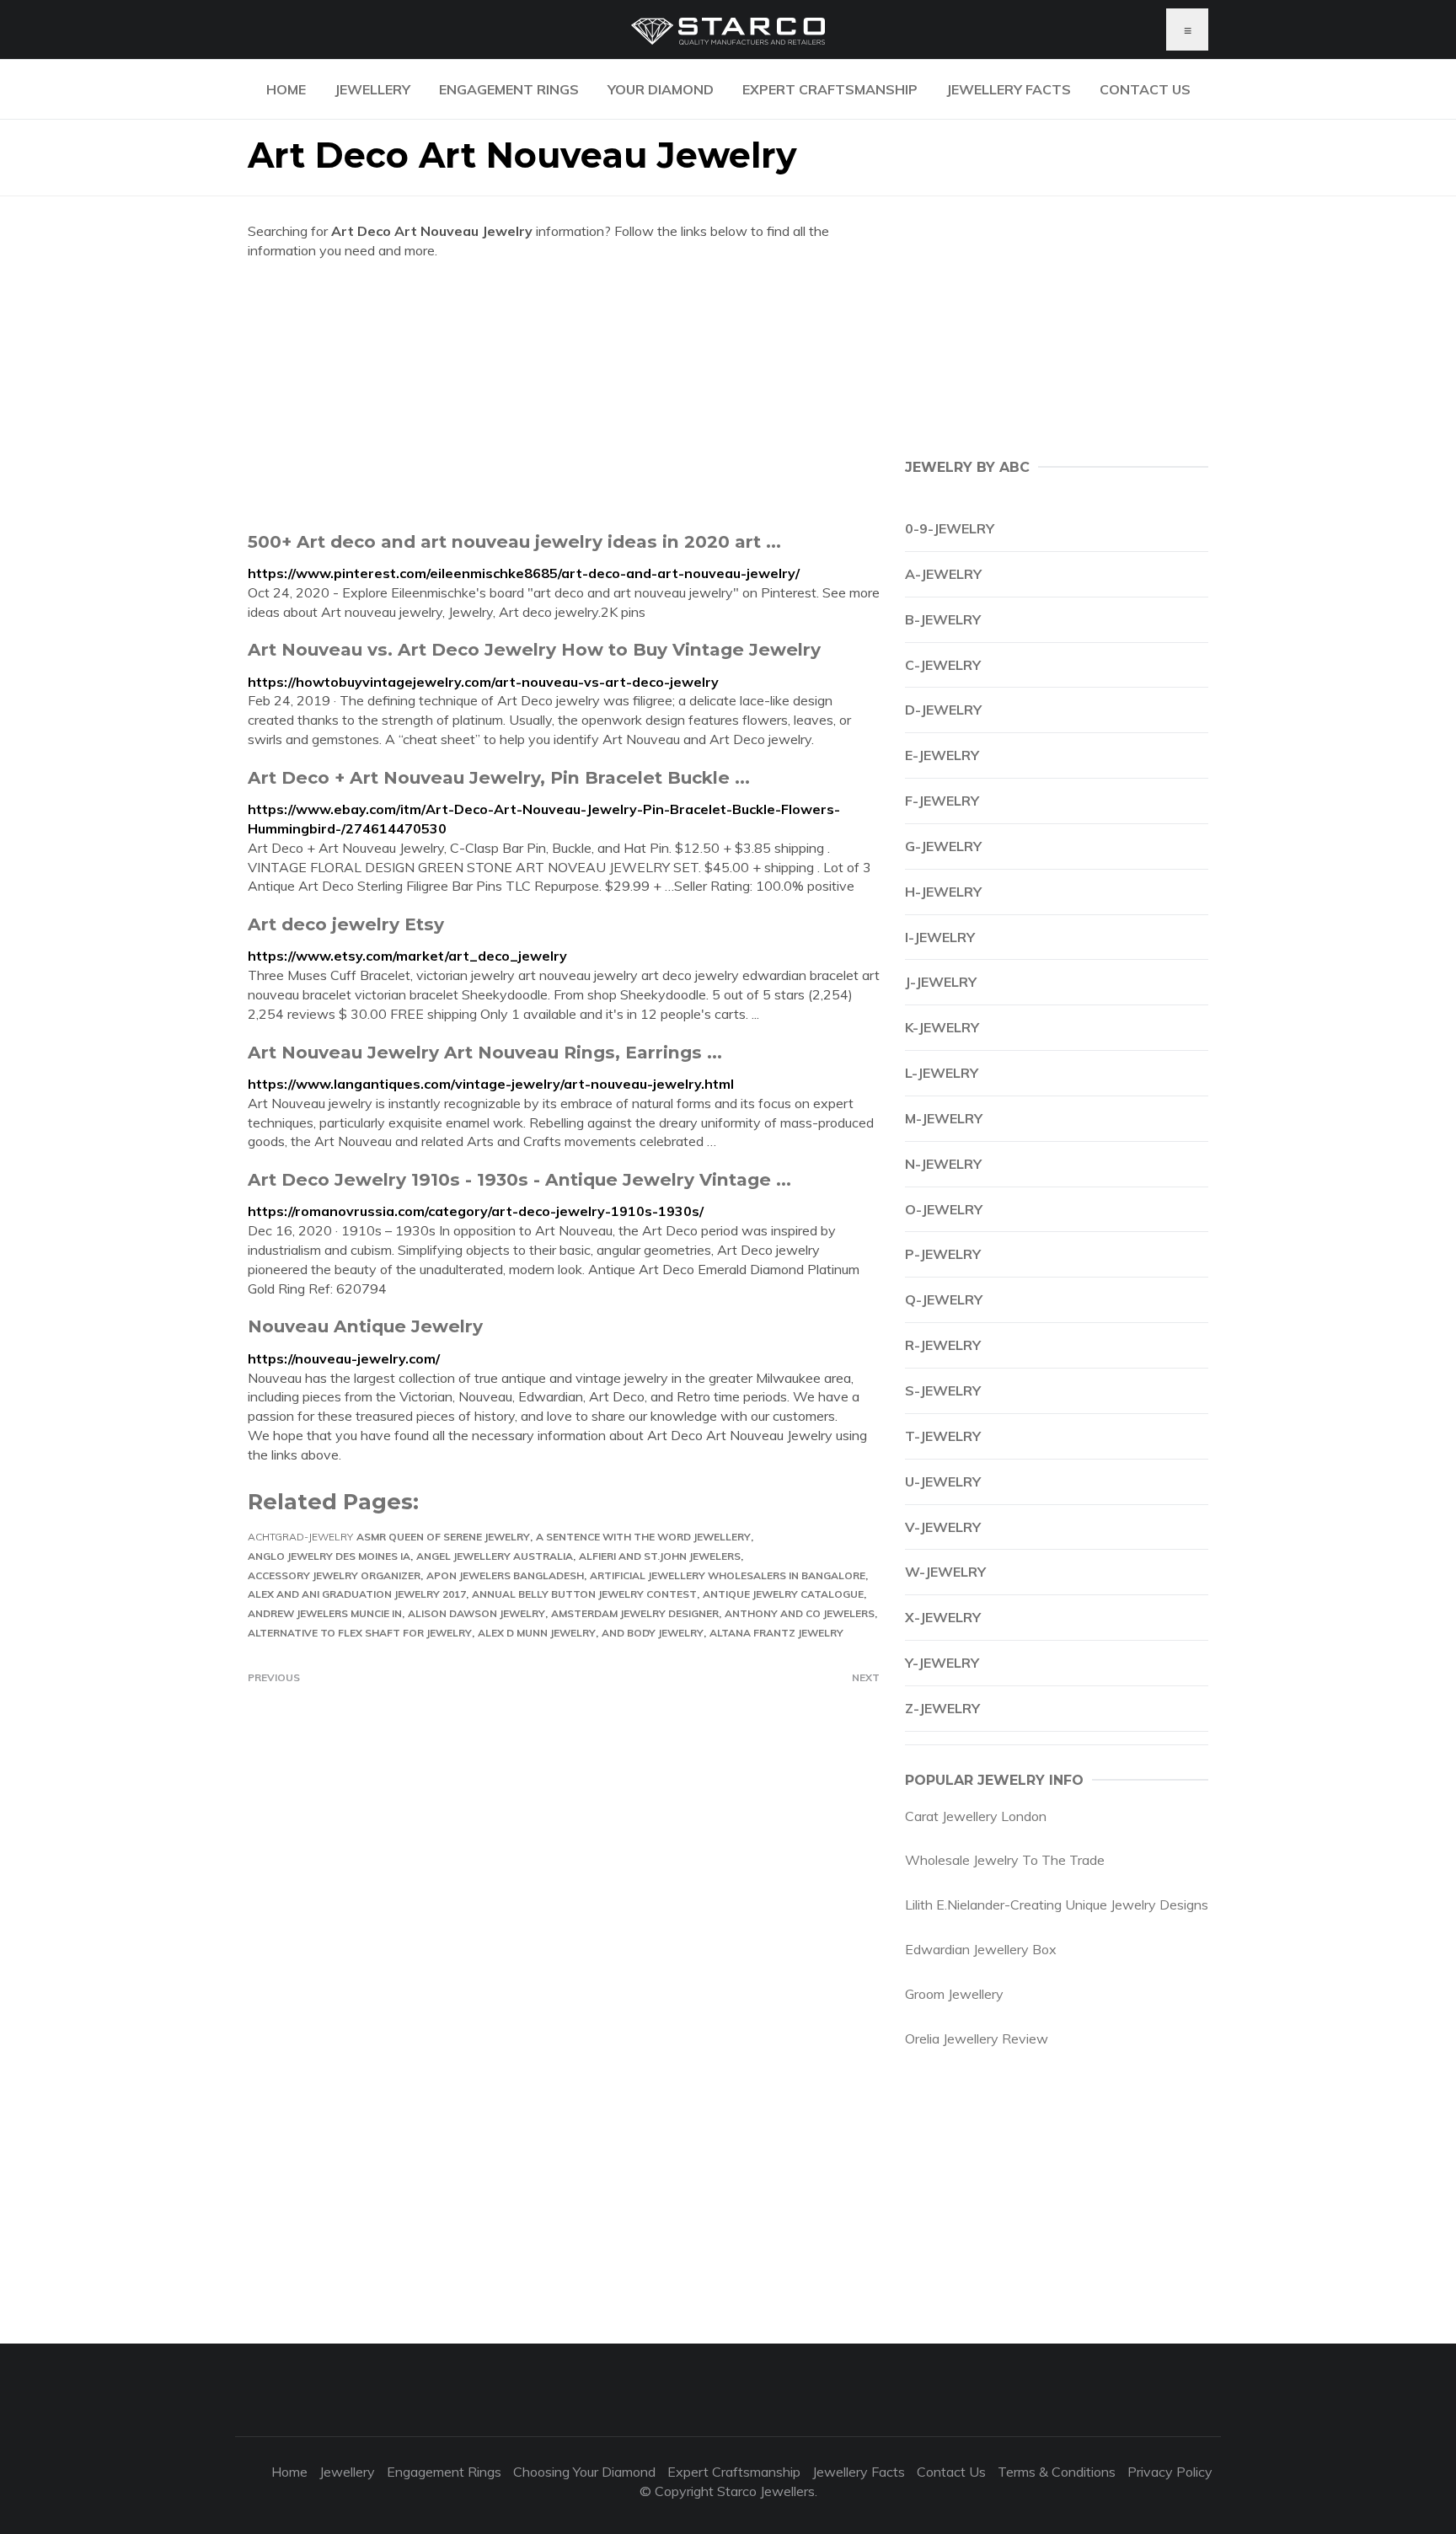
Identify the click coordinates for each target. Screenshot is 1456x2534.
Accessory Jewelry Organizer (334, 1575)
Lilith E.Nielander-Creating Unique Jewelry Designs (1057, 1905)
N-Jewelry (943, 1164)
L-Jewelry (942, 1073)
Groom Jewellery (954, 1994)
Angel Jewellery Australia (495, 1556)
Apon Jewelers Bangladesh (505, 1575)
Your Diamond (661, 89)
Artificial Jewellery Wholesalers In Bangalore (728, 1575)
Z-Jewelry (942, 1708)
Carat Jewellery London (976, 1816)
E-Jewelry (942, 755)
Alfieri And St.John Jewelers (660, 1556)
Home (286, 89)
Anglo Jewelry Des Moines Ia (329, 1556)
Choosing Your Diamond (584, 2472)
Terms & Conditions (1057, 2472)
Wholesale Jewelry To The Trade (1005, 1860)
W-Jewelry (945, 1572)
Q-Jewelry (944, 1299)
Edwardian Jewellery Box (981, 1949)
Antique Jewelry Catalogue (783, 1594)
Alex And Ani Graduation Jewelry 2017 (357, 1594)
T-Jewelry (943, 1436)
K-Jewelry (942, 1027)
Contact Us (1145, 89)
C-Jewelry (943, 665)
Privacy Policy (1170, 2472)
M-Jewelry (944, 1118)
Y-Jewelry (942, 1663)
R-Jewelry (943, 1345)
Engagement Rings (509, 89)
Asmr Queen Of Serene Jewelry (443, 1537)
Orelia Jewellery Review (977, 2038)
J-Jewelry (941, 982)
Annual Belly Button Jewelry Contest (584, 1594)
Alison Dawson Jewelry (476, 1613)
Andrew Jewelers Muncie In (325, 1613)
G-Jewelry (943, 846)
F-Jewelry (942, 801)
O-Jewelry (944, 1209)
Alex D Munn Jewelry (537, 1633)
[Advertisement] (564, 395)
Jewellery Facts (1009, 89)
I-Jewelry (940, 937)
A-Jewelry (943, 574)
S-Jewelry (943, 1390)
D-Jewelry (943, 710)
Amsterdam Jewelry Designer (635, 1613)
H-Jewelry (943, 892)
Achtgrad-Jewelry (300, 1537)
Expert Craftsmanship (830, 89)
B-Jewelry (943, 619)
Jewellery (372, 89)
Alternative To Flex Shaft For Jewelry (360, 1633)
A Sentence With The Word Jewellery (643, 1537)
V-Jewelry (943, 1527)
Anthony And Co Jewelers (800, 1613)
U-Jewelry (943, 1481)
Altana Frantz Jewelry (776, 1633)
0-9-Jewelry (950, 528)
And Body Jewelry (653, 1633)
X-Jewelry (943, 1617)
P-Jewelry (943, 1254)
